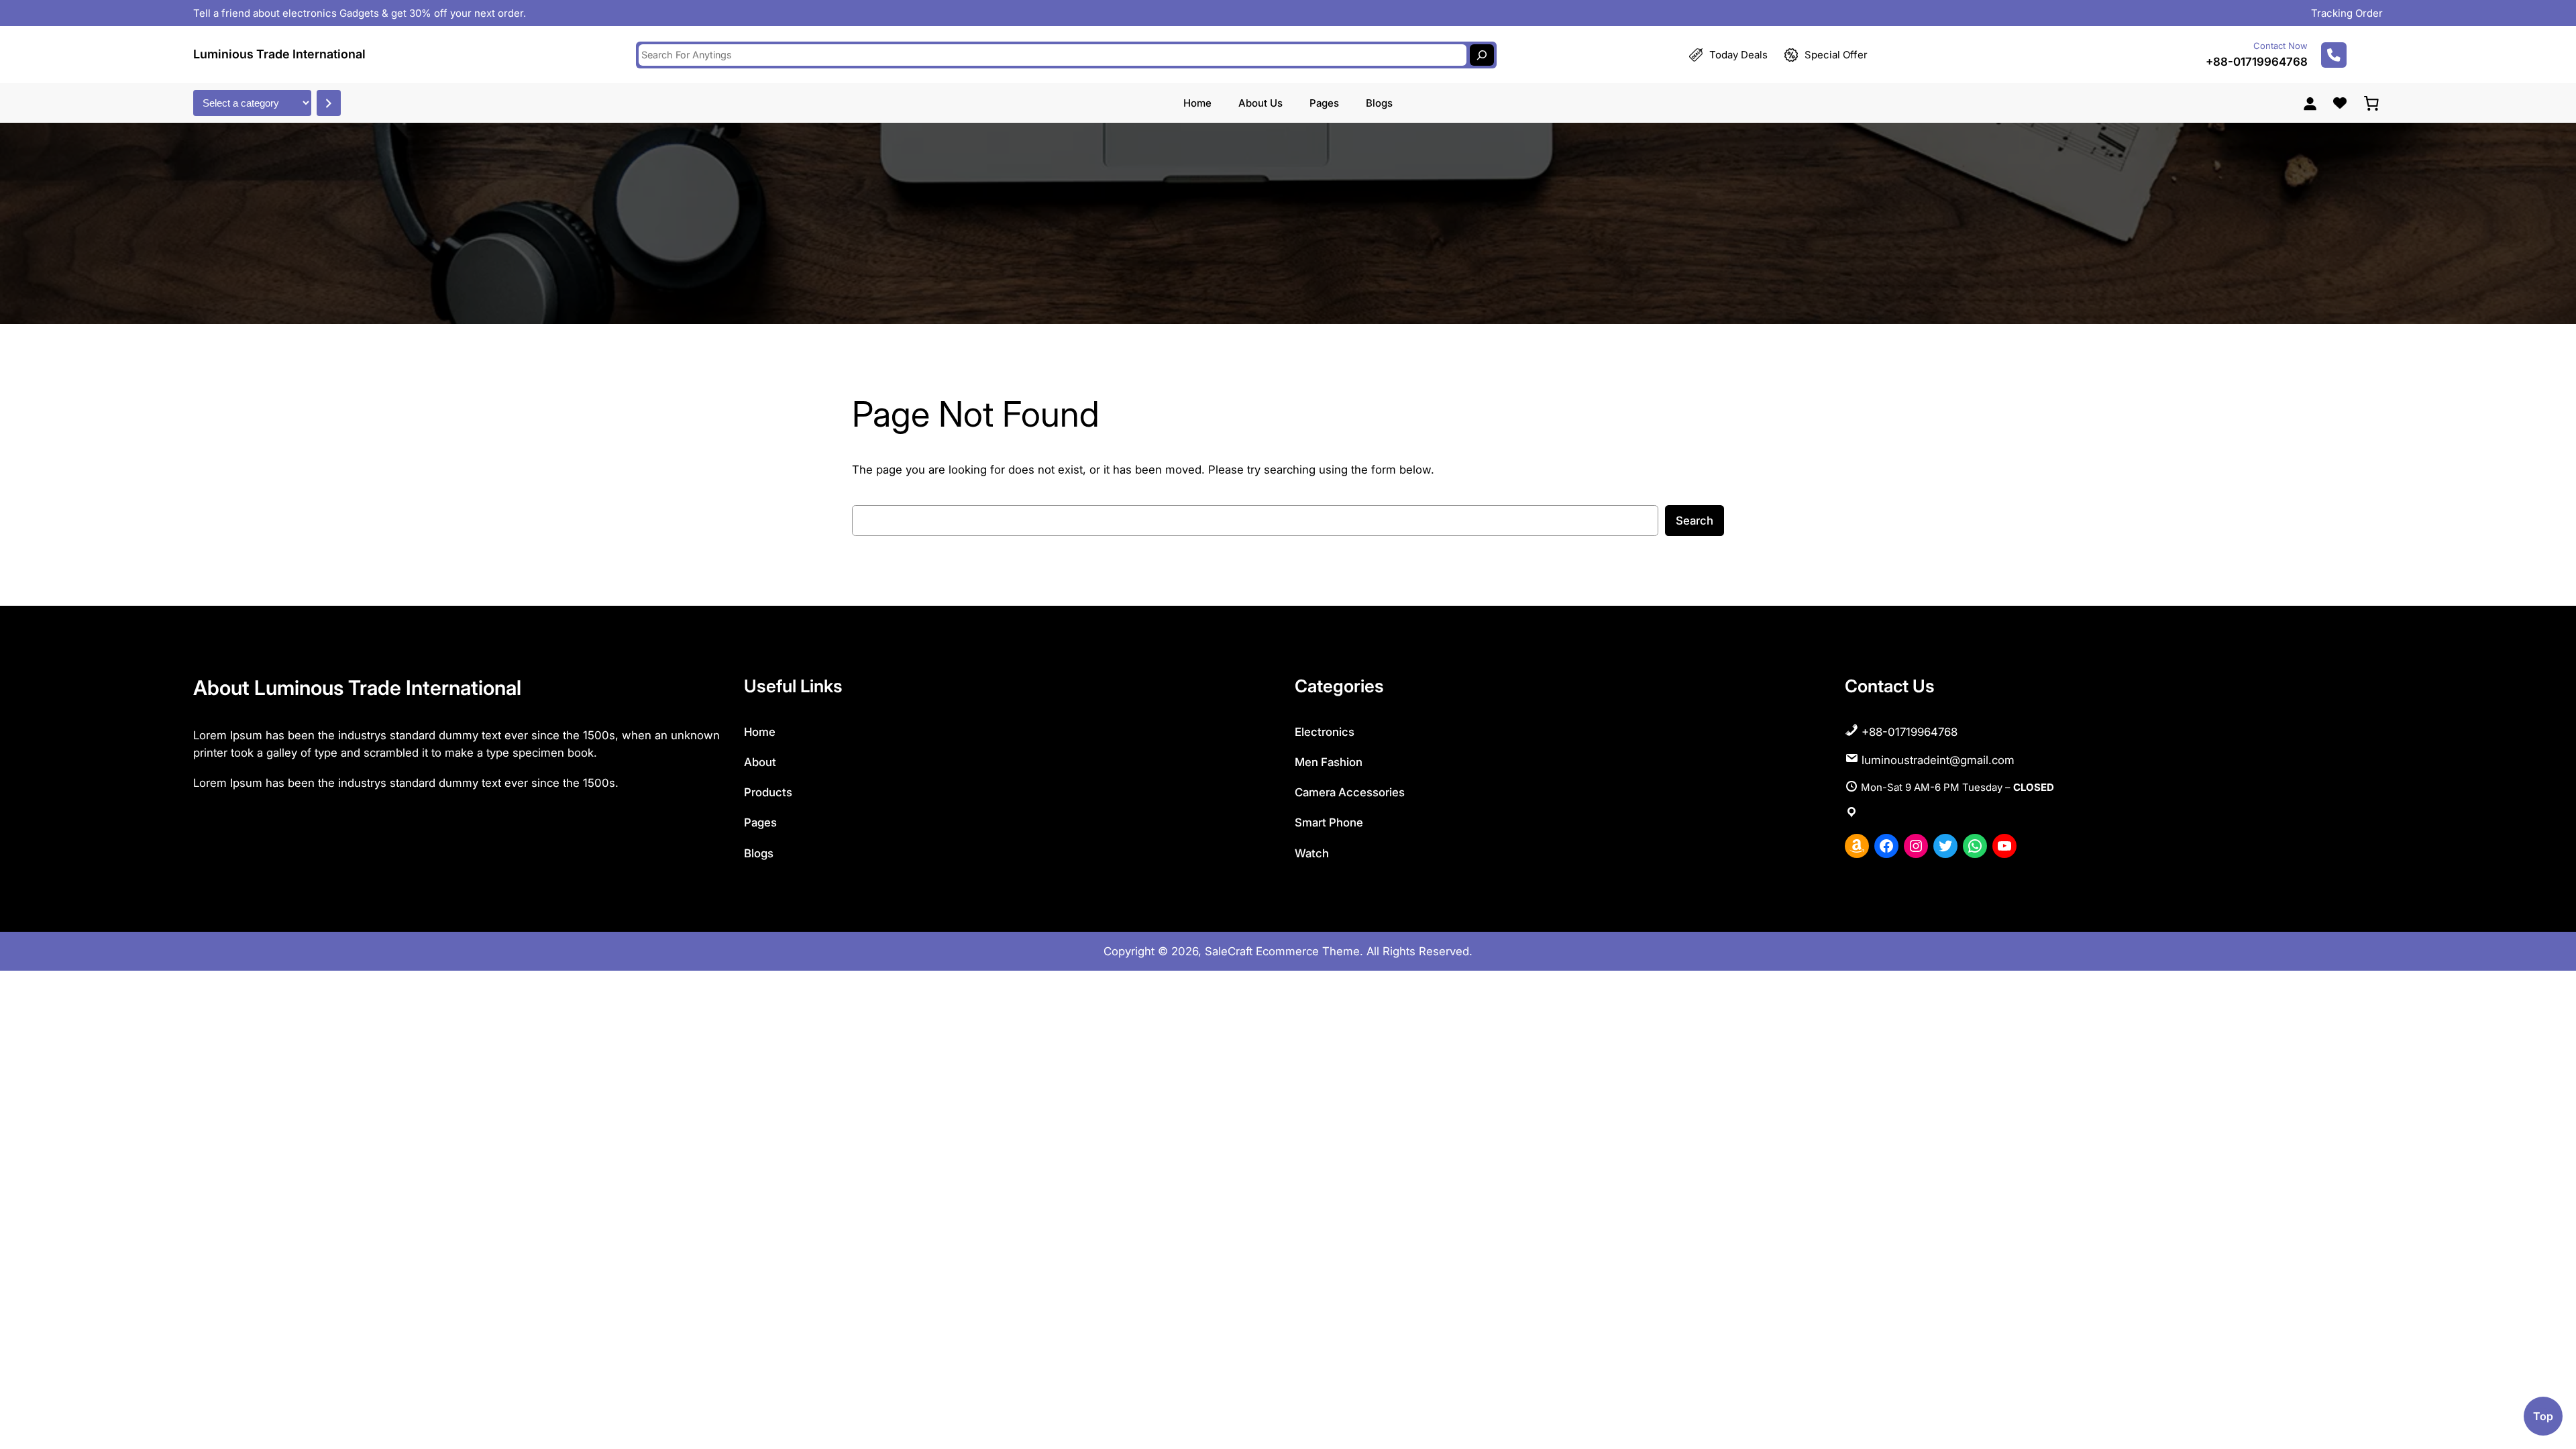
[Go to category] (329, 103)
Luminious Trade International (279, 54)
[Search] (1482, 55)
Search (1695, 521)
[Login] (2310, 103)
